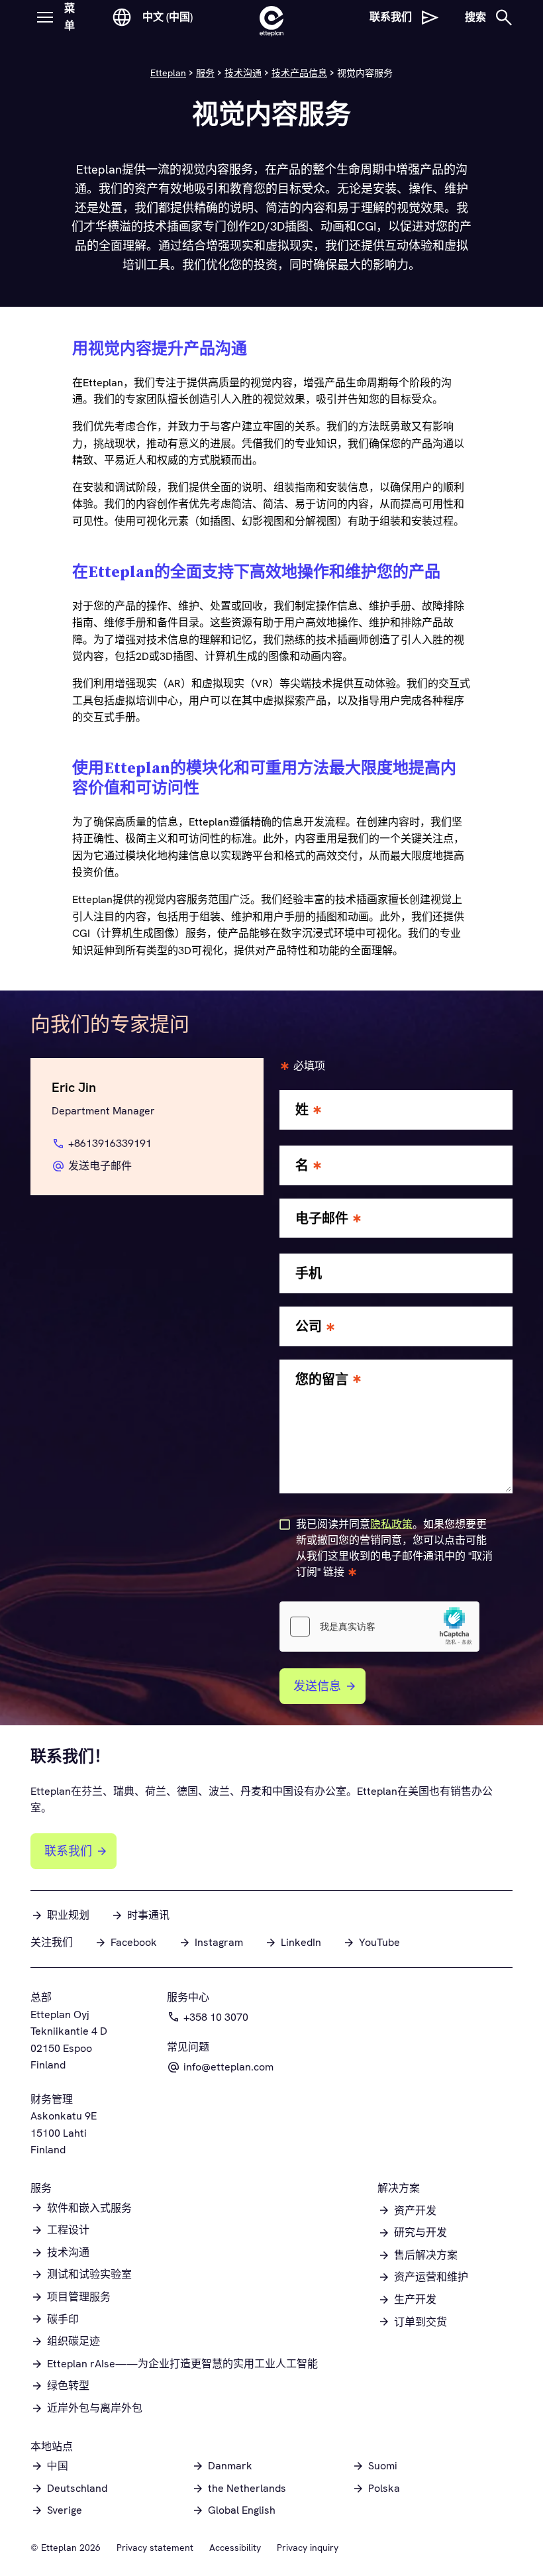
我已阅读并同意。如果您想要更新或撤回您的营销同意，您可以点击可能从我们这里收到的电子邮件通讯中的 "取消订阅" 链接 (394, 1548)
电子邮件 (322, 1219)
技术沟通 (243, 73)
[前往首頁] (271, 17)
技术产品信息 (299, 73)
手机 (309, 1274)
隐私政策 (391, 1524)
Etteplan (168, 73)
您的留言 (322, 1380)
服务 (205, 73)
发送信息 (317, 1686)
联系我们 (68, 1851)
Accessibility (235, 2548)
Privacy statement (155, 2548)
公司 (309, 1327)
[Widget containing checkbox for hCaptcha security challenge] (379, 1627)
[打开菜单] (45, 17)
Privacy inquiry (308, 2548)
